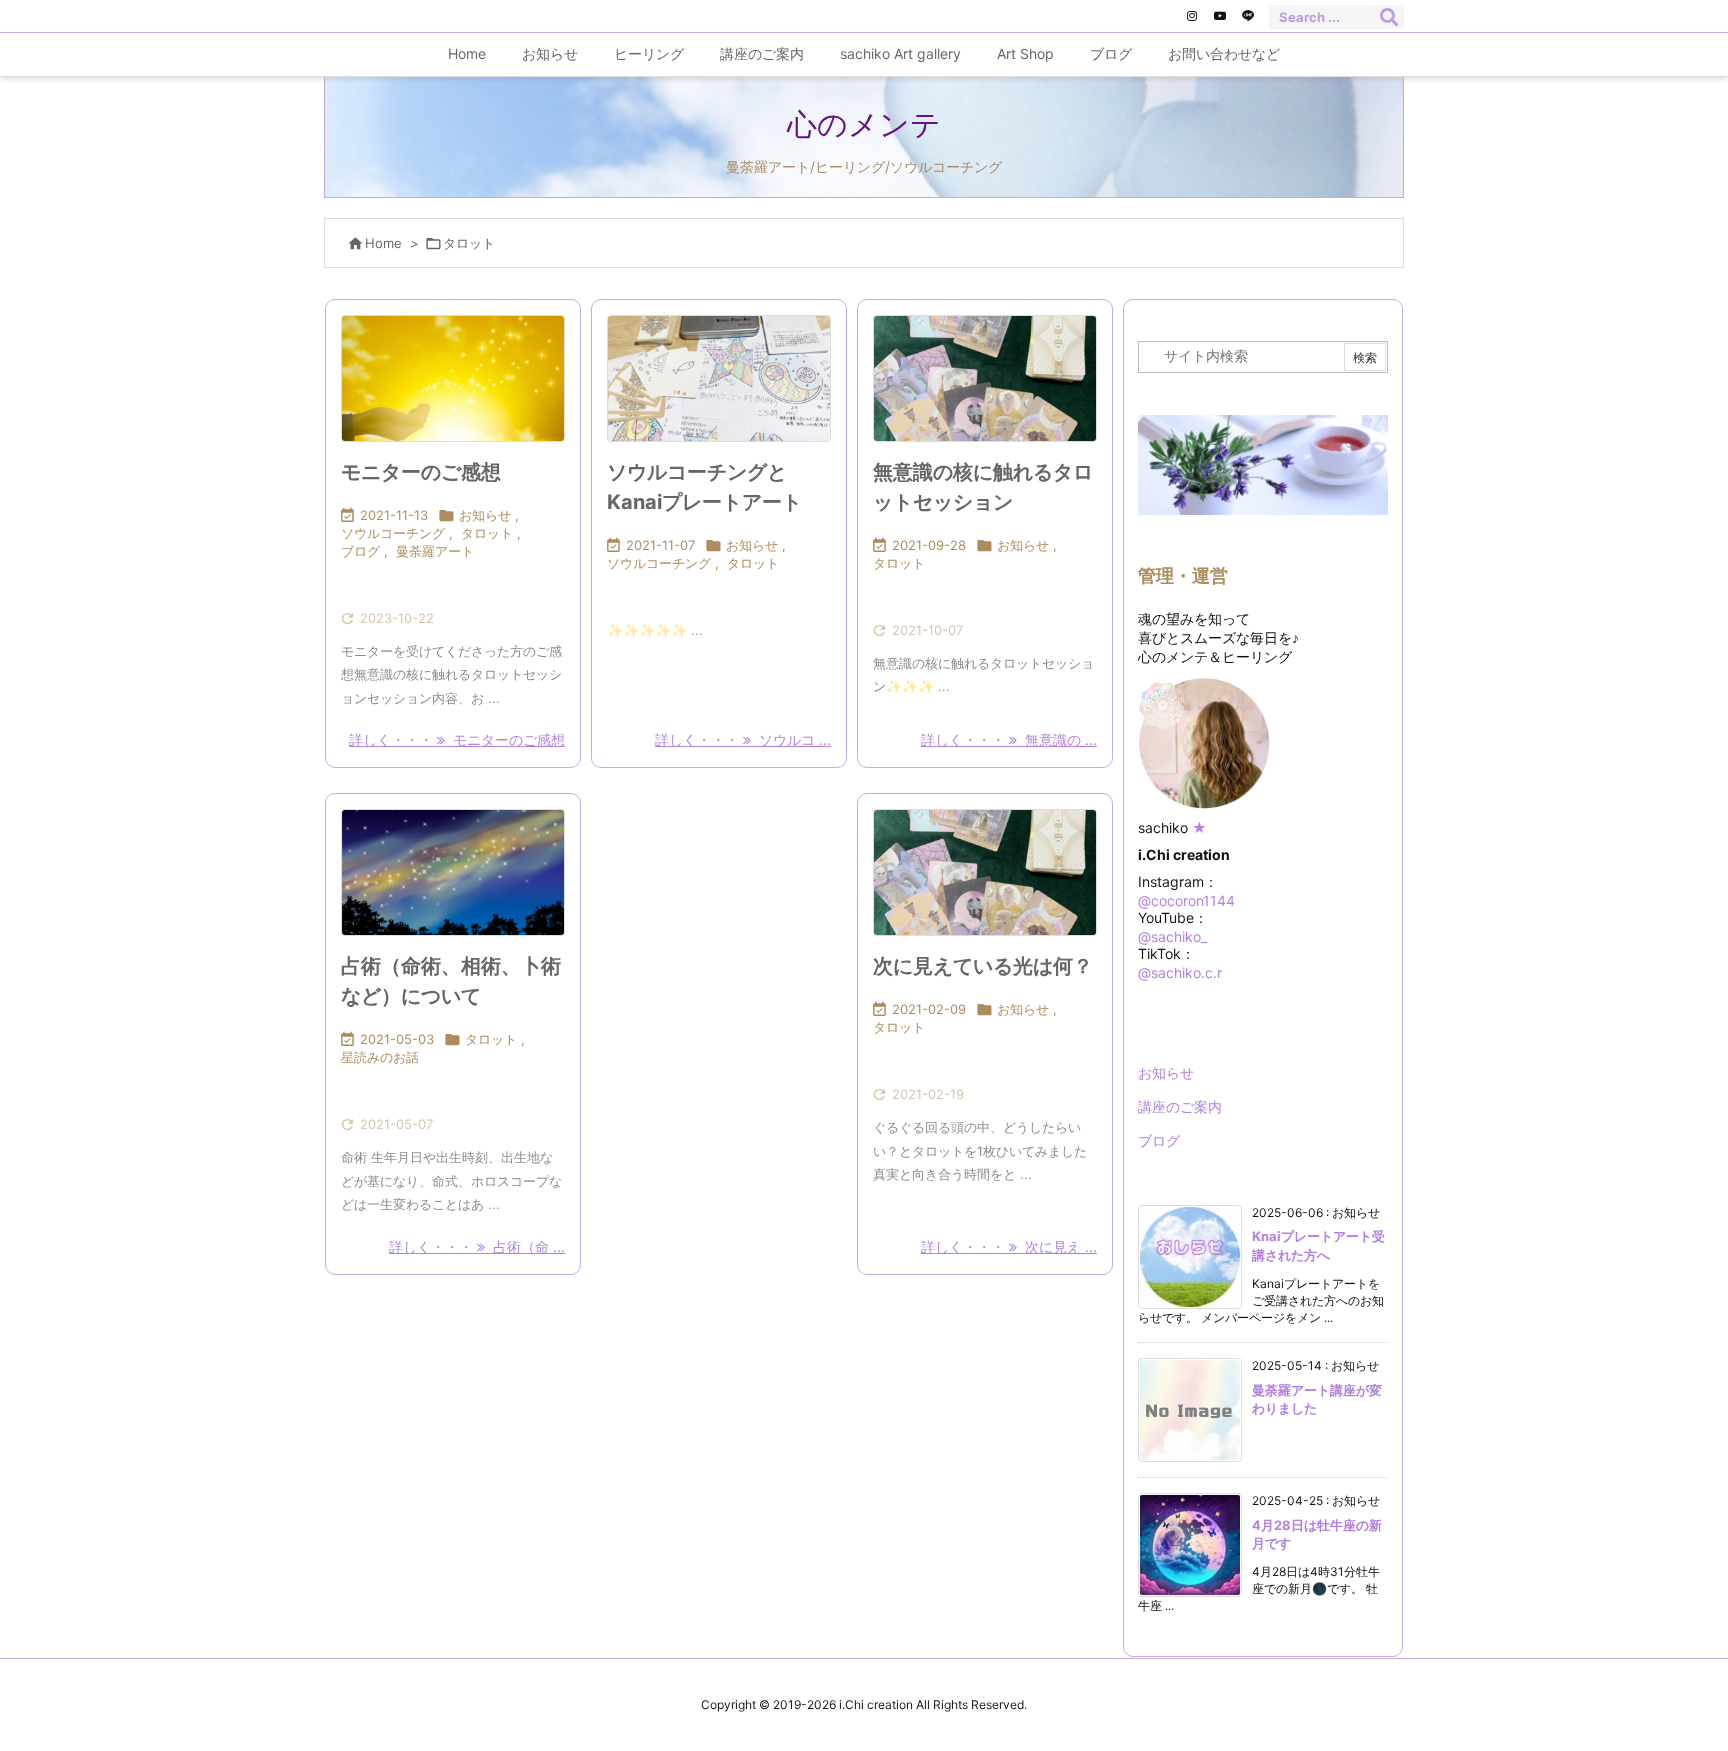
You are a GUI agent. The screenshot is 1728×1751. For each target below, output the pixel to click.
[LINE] (1248, 16)
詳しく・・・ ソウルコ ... (743, 739)
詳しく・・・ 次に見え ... (1009, 1246)
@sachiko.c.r (1180, 972)
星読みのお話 (380, 1057)
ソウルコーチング (393, 533)
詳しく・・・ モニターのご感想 (457, 739)
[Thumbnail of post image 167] (985, 378)
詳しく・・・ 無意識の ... (1009, 739)
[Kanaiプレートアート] (719, 378)
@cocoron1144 (1186, 900)
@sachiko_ (1172, 936)
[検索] (1389, 17)
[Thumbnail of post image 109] (985, 872)
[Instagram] (1192, 16)
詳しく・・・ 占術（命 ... (477, 1246)
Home (383, 243)
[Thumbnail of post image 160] (453, 378)
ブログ (360, 551)
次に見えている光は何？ (983, 966)
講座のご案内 (1180, 1106)
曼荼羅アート (435, 551)
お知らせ (485, 515)
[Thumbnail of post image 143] (453, 872)
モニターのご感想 (421, 472)
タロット (487, 533)
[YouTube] (1220, 16)
